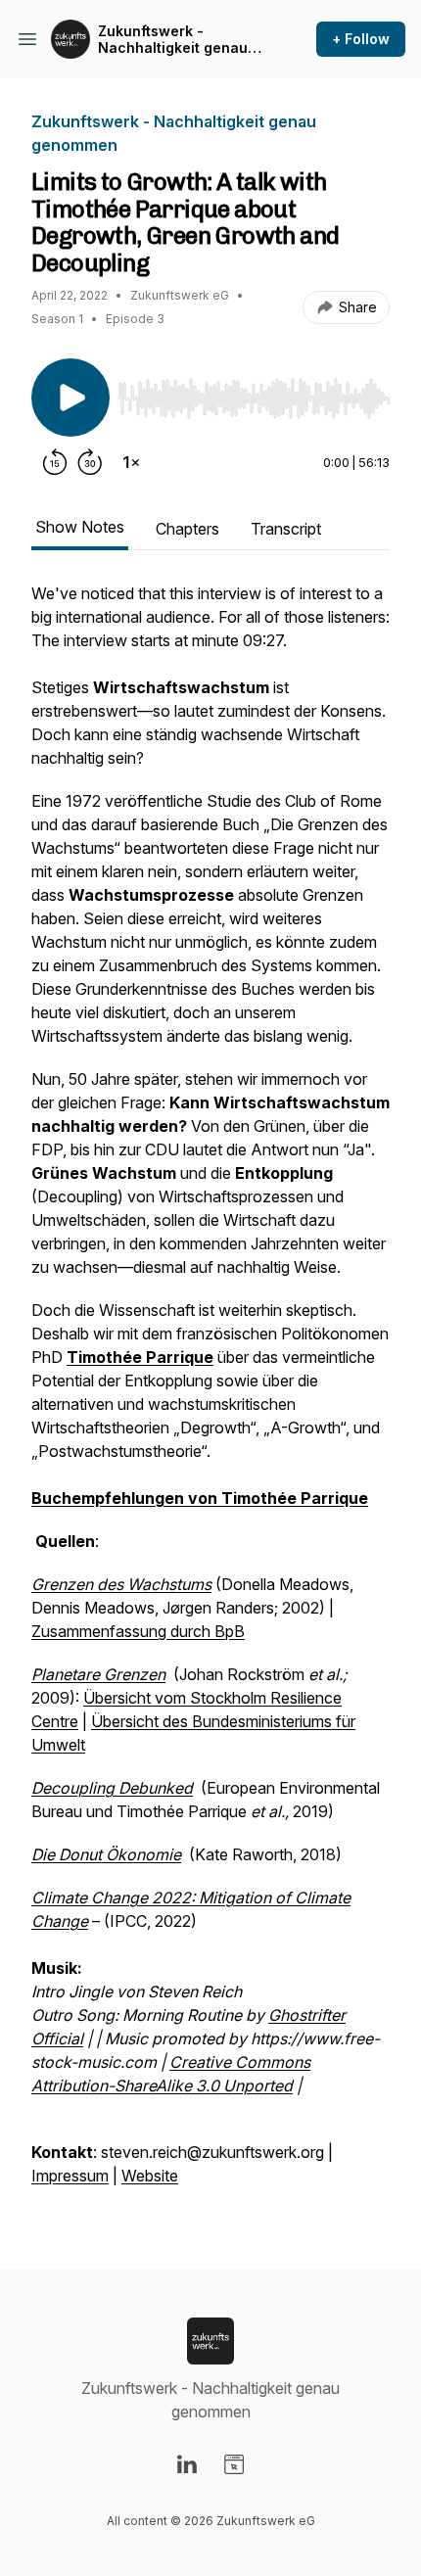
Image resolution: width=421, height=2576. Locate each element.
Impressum (70, 2176)
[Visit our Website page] (234, 2464)
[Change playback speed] (131, 462)
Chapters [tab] (187, 529)
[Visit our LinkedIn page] (187, 2464)
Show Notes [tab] (80, 527)
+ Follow (361, 39)
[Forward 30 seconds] (90, 462)
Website (150, 2176)
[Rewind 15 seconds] (55, 462)
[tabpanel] (210, 1394)
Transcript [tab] (286, 529)
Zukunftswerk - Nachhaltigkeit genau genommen (173, 40)
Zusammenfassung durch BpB (138, 1631)
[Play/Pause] (70, 398)
